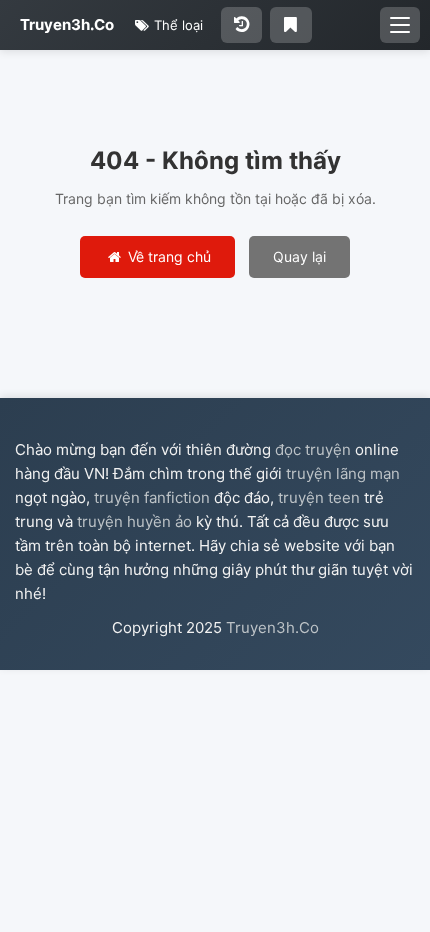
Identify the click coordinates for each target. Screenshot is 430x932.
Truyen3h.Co (67, 24)
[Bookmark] (290, 25)
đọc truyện (313, 449)
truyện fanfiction (152, 497)
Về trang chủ (167, 256)
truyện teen (319, 497)
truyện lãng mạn (343, 473)
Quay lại (299, 256)
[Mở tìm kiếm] (400, 25)
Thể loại (176, 25)
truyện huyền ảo (134, 521)
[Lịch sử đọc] (241, 25)
